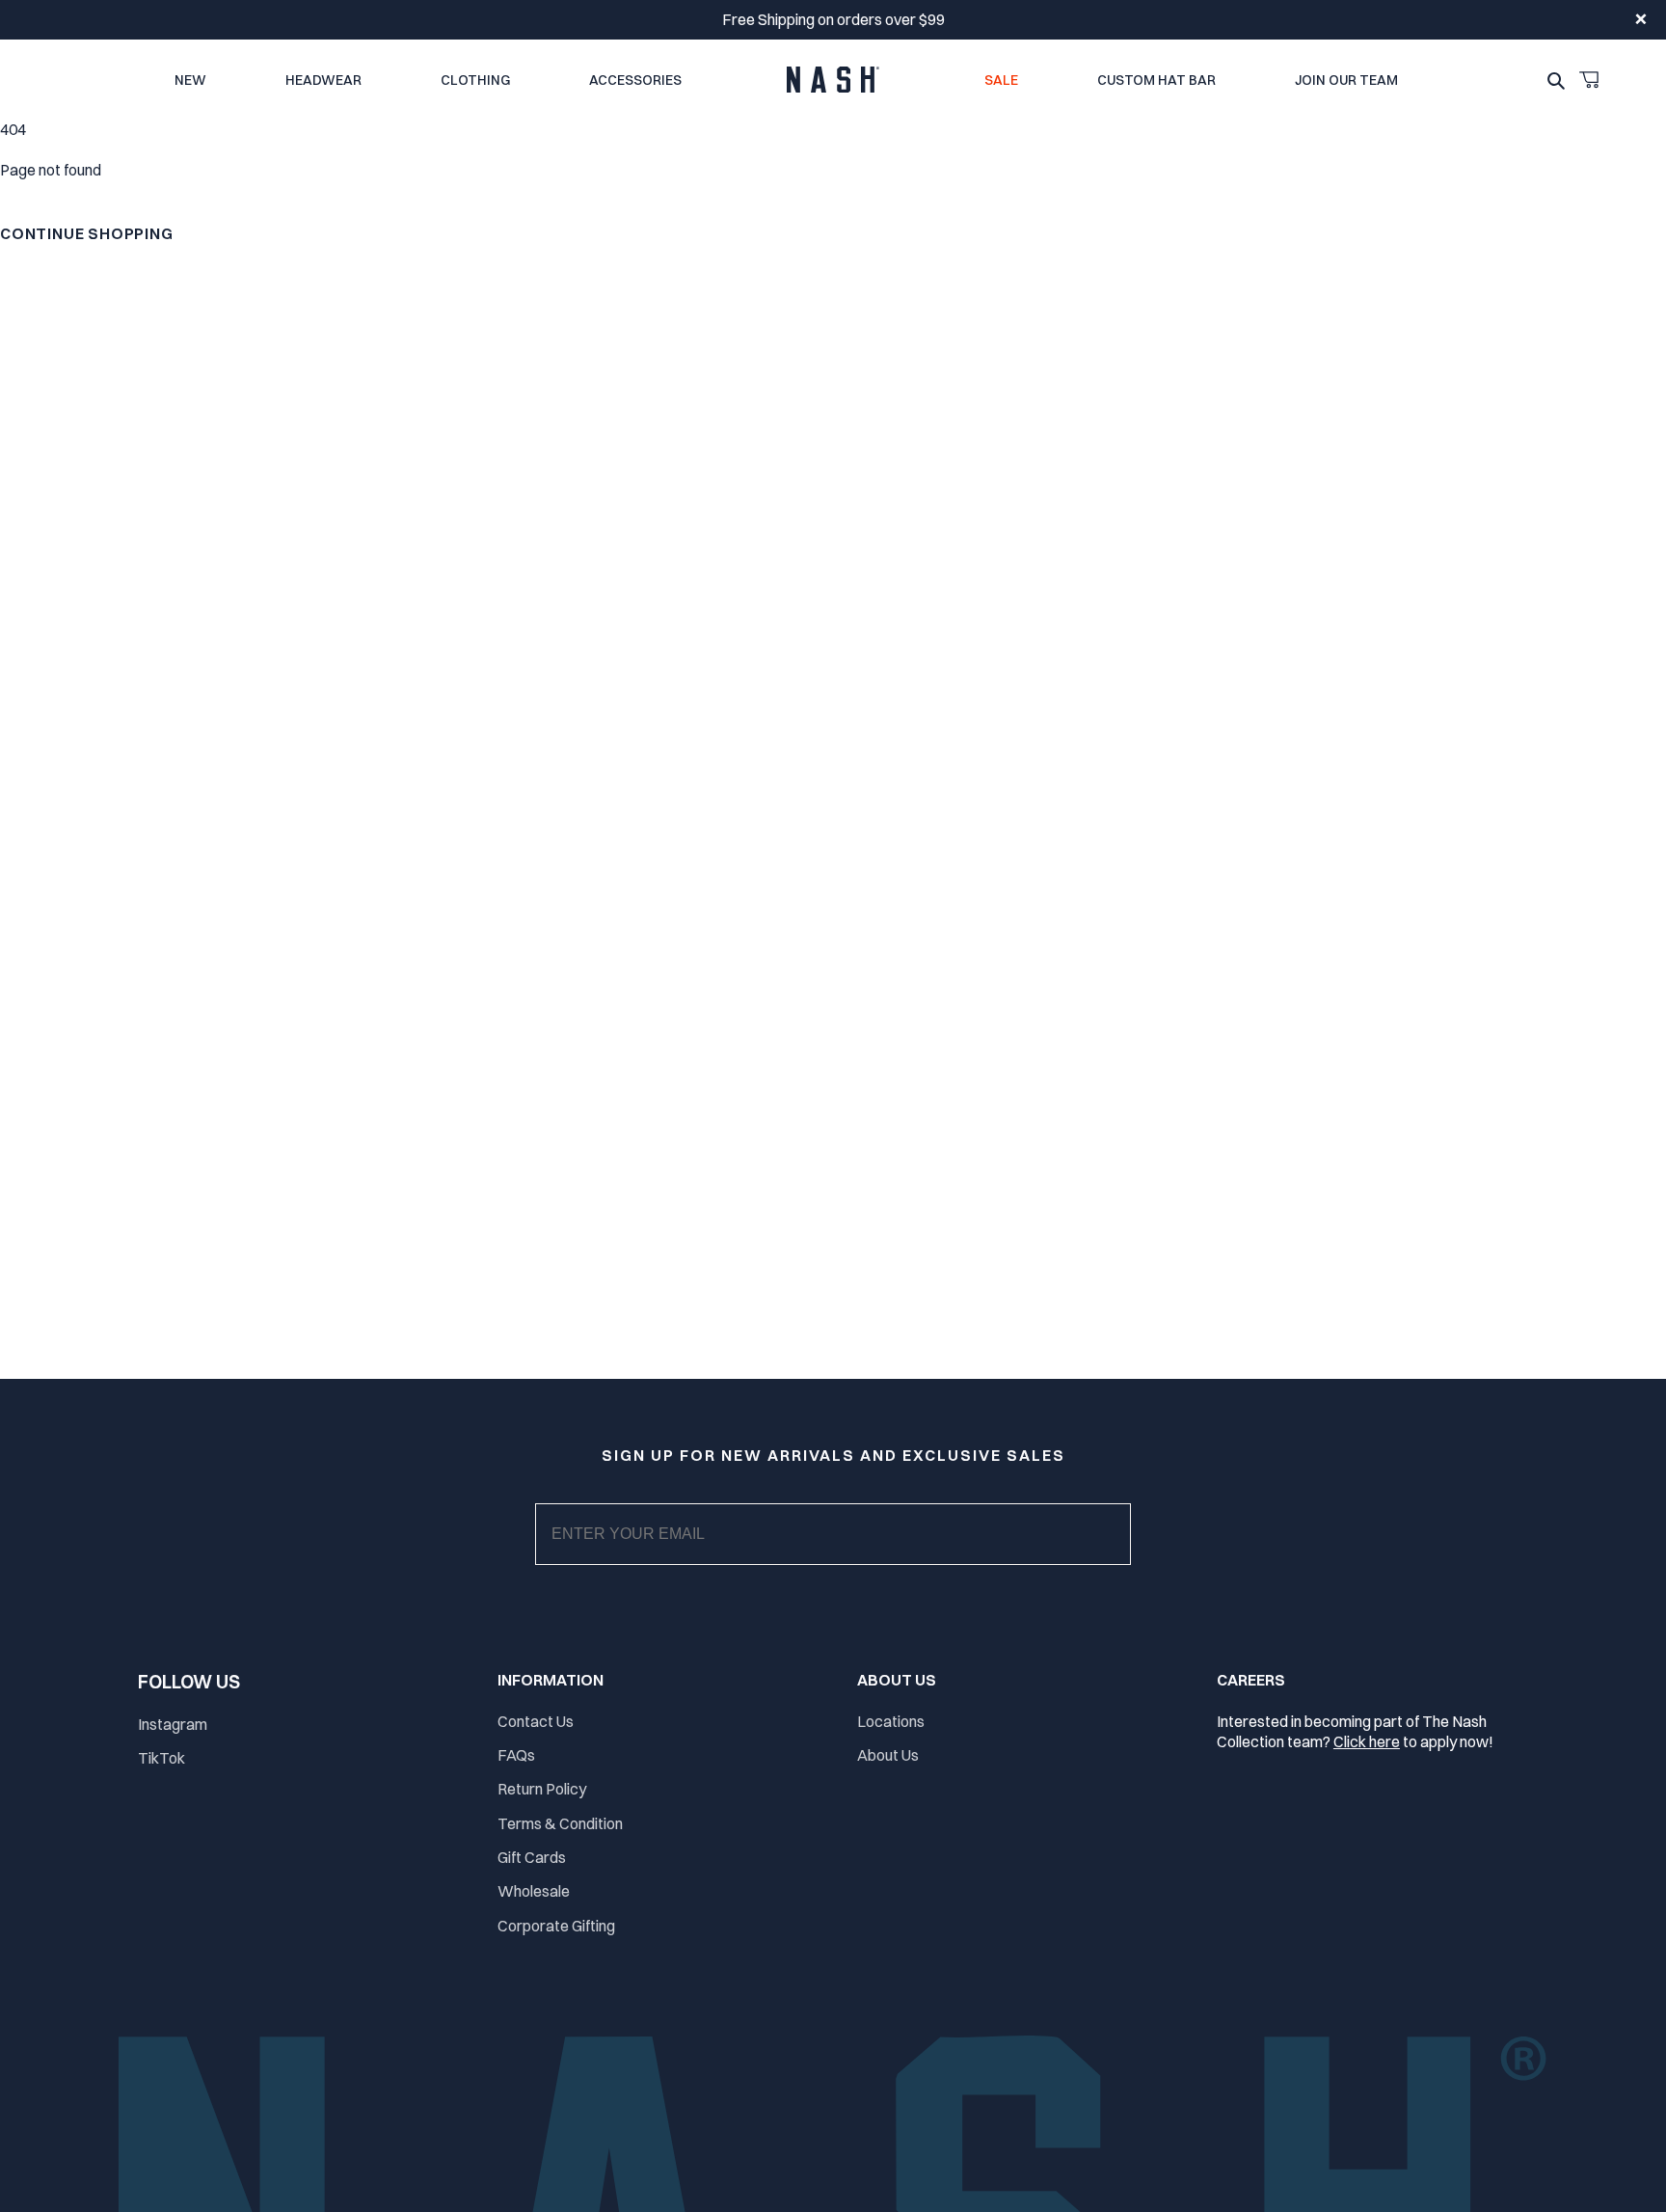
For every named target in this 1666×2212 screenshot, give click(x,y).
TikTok (161, 1758)
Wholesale (534, 1891)
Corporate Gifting (556, 1926)
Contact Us (536, 1721)
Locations (891, 1721)
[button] (1589, 80)
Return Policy (542, 1789)
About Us (888, 1755)
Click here (1367, 1741)
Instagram (173, 1724)
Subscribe (849, 1553)
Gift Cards (532, 1857)
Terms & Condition (560, 1823)
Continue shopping (87, 233)
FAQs (516, 1755)
